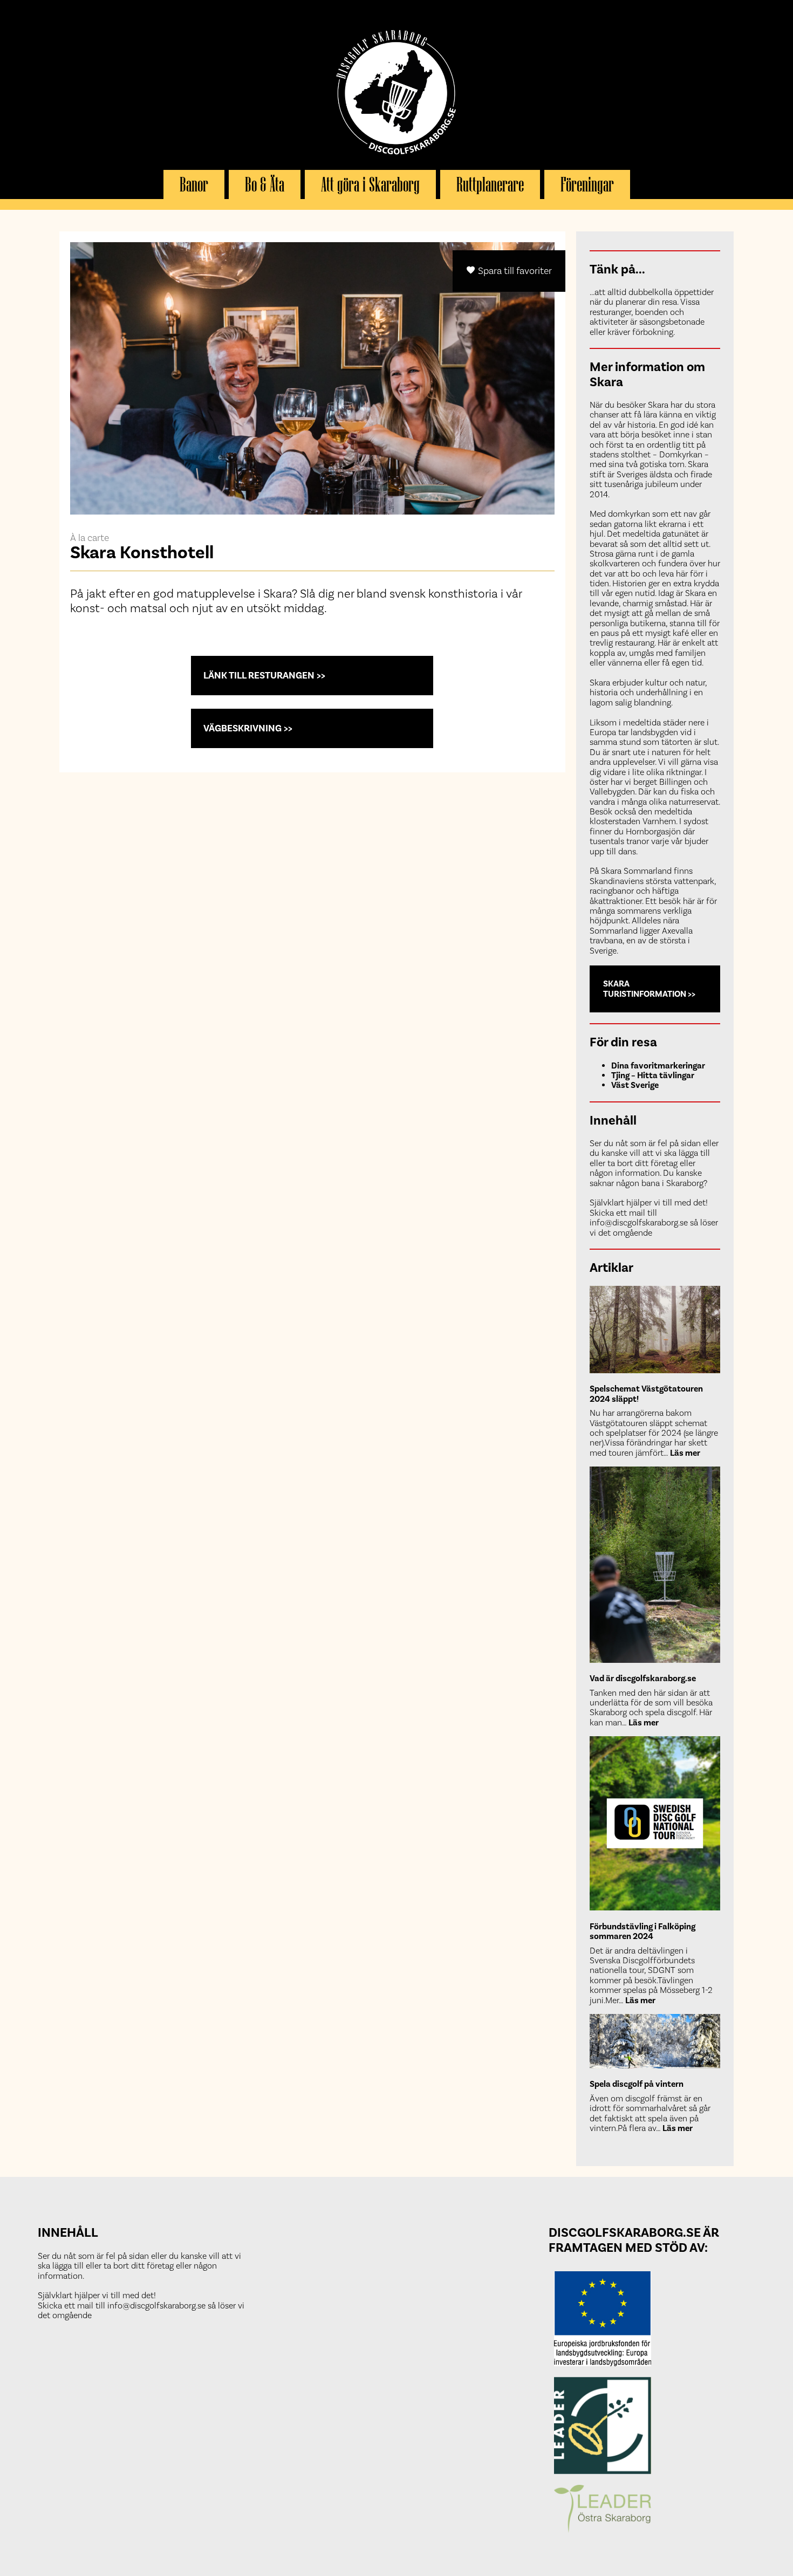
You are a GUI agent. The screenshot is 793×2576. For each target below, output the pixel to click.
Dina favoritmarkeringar (658, 1066)
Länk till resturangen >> (264, 675)
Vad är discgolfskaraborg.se (643, 1678)
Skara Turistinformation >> (649, 989)
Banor (194, 184)
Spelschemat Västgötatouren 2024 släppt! (646, 1394)
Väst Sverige (635, 1085)
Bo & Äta (265, 184)
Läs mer (685, 1453)
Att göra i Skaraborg (370, 184)
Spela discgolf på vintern (637, 2084)
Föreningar (587, 184)
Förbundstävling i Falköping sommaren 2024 (642, 1931)
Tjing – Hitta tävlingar (653, 1075)
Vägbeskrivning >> (248, 728)
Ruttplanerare (490, 184)
